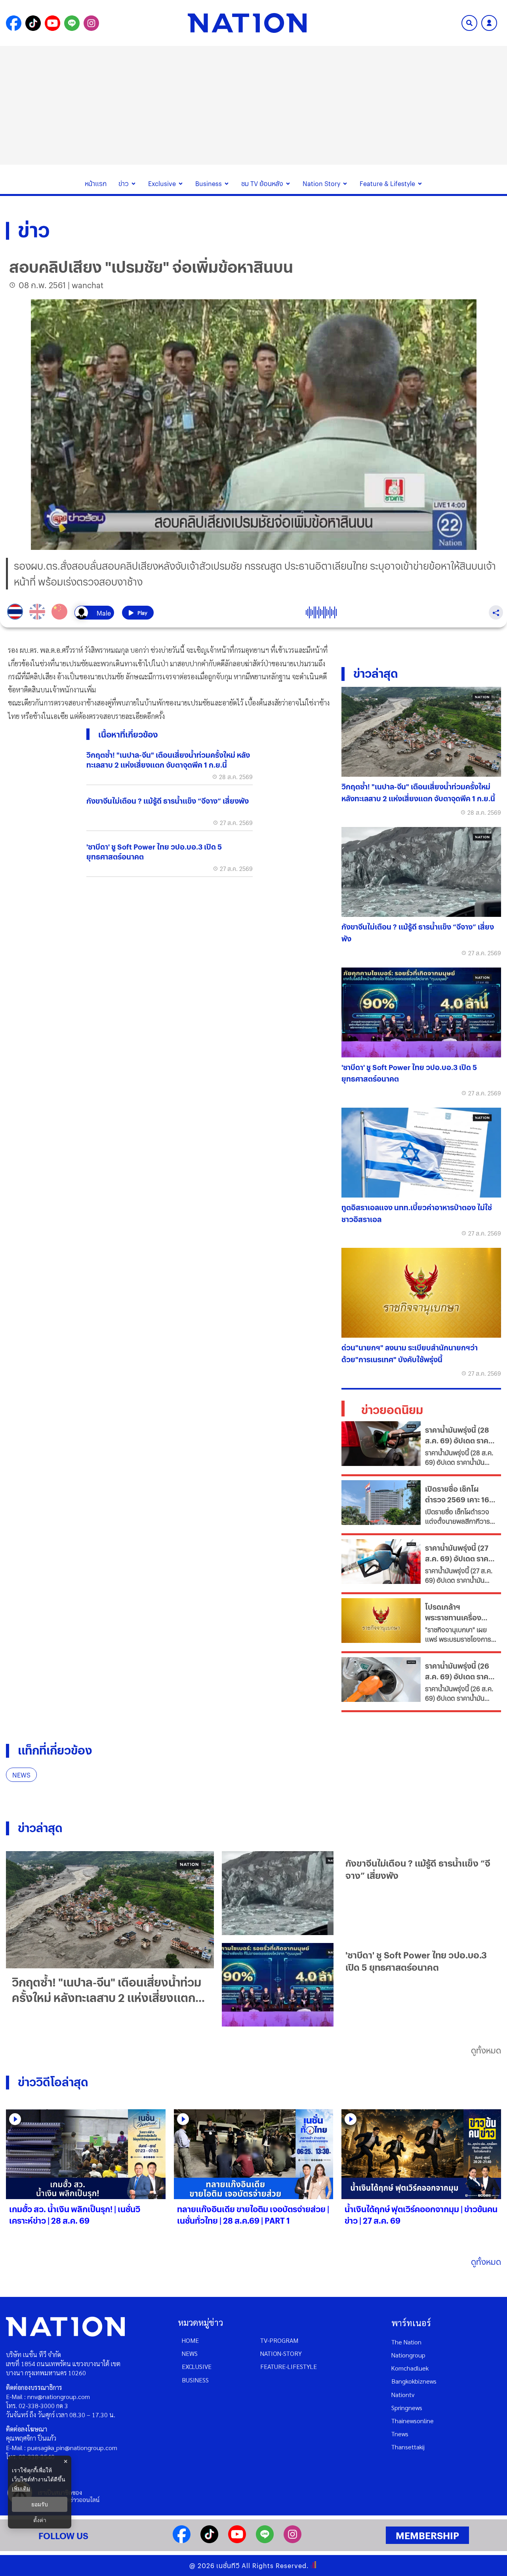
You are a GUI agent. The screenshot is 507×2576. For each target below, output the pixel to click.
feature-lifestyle (289, 2366)
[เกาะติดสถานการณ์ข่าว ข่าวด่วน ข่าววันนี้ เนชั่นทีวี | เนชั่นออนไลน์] (247, 23)
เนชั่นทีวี (228, 2566)
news (190, 2353)
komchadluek (410, 2368)
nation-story (281, 2353)
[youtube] (237, 2541)
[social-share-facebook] (14, 23)
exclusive (197, 2366)
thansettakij (408, 2447)
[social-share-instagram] (91, 23)
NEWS (21, 1775)
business (195, 2380)
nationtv (403, 2394)
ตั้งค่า (40, 2520)
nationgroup (408, 2355)
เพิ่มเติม (21, 2488)
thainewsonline (413, 2421)
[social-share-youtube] (52, 23)
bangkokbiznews (414, 2381)
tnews (400, 2434)
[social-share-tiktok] (33, 23)
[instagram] (293, 2541)
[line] (265, 2541)
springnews (407, 2408)
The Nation (406, 2342)
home (190, 2340)
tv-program (279, 2340)
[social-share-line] (72, 23)
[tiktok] (209, 2541)
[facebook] (182, 2541)
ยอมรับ (40, 2504)
